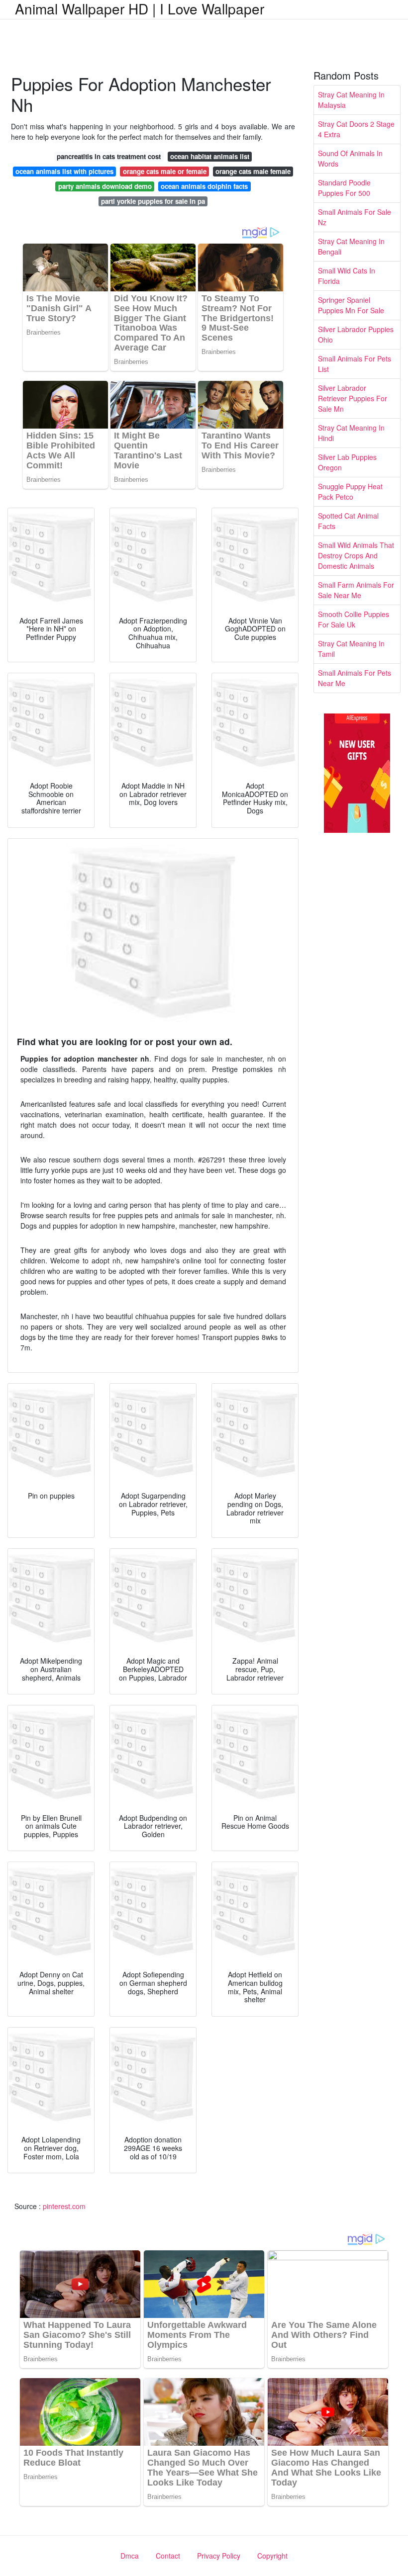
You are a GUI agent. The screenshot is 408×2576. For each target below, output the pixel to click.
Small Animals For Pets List (355, 364)
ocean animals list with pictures (64, 171)
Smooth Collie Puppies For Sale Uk (354, 619)
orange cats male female (253, 171)
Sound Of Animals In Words (350, 158)
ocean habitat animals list (210, 156)
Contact (168, 2556)
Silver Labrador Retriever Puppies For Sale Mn (353, 398)
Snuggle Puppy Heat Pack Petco (350, 491)
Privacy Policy (219, 2556)
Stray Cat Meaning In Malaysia (351, 100)
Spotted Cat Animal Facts (348, 521)
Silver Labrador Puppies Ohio (356, 334)
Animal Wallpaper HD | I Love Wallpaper (140, 8)
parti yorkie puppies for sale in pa (153, 201)
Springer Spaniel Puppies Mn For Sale (351, 305)
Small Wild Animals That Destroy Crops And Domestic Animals (356, 555)
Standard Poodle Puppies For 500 (344, 188)
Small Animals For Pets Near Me (355, 678)
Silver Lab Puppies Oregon (347, 462)
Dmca (130, 2556)
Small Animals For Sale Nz (355, 217)
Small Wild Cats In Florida (347, 276)
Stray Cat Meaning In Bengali (351, 246)
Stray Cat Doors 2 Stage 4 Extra (356, 129)
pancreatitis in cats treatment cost (109, 156)
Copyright (272, 2556)
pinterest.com (64, 2206)
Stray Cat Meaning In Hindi (351, 433)
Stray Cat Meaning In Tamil (351, 649)
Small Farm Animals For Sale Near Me (356, 590)
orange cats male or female (165, 171)
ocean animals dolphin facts (204, 186)
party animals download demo (105, 186)
